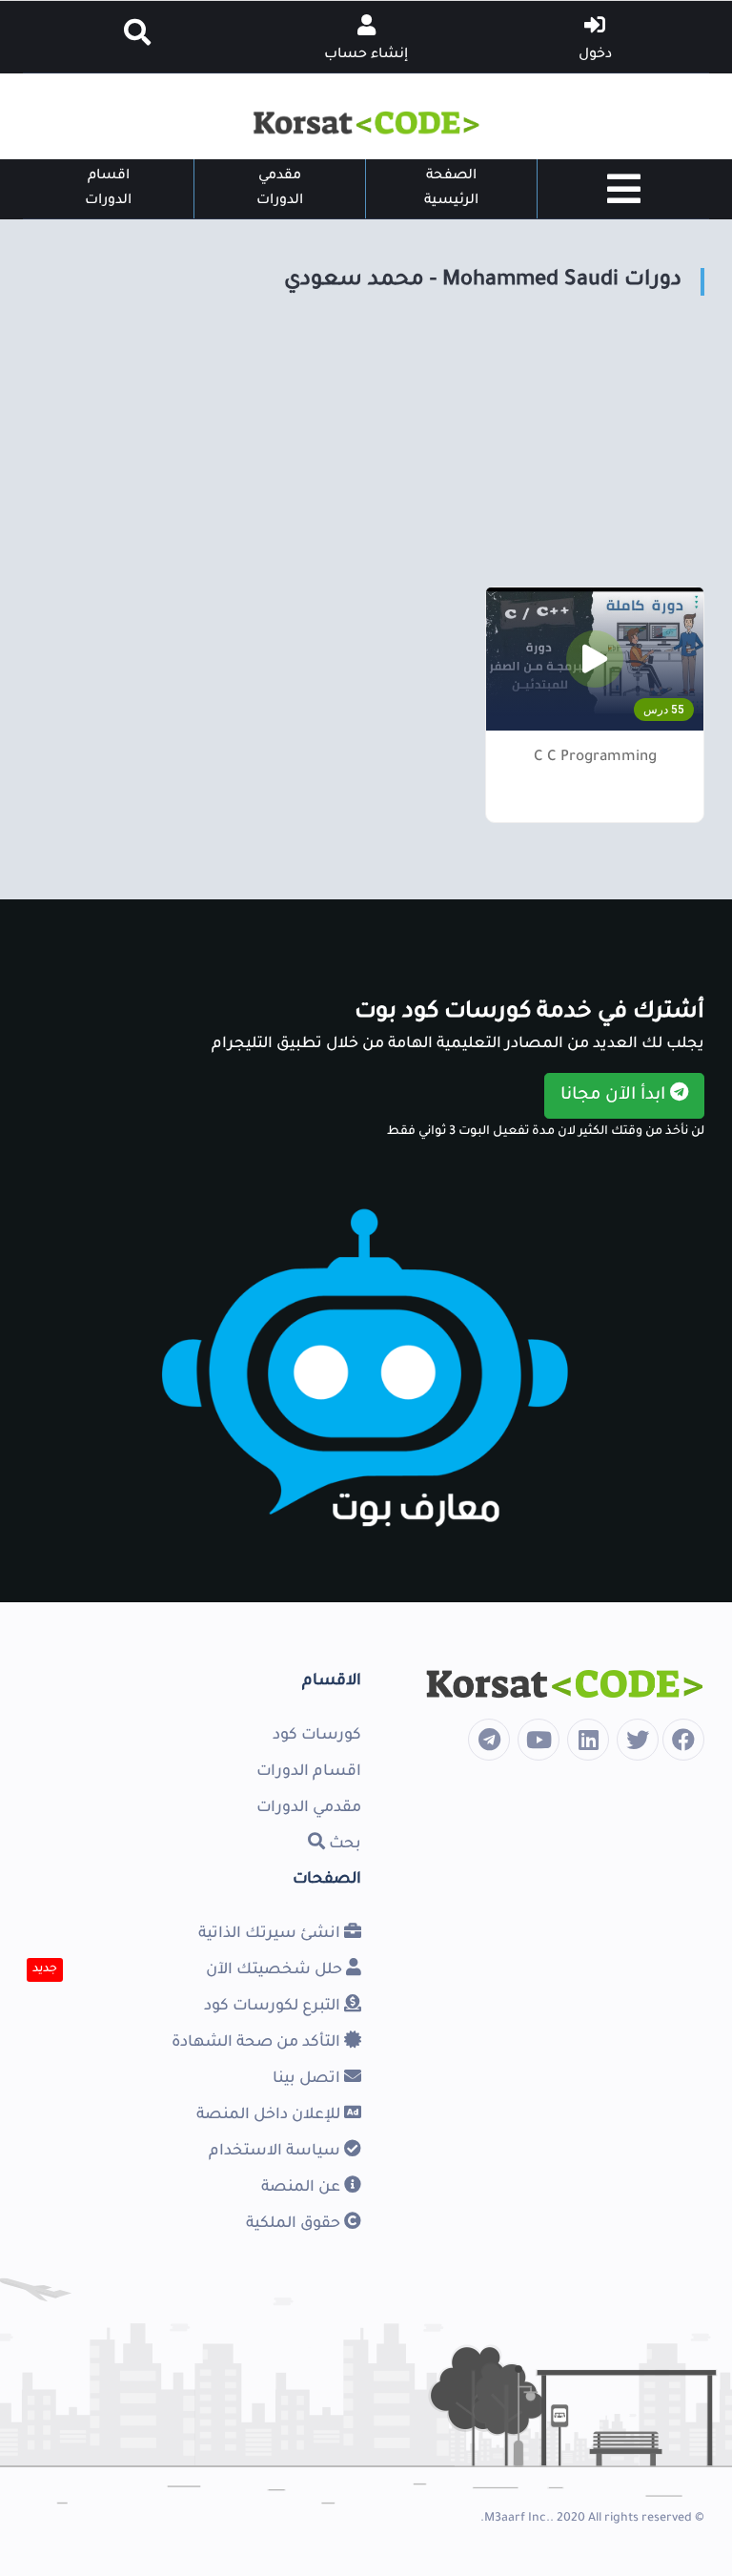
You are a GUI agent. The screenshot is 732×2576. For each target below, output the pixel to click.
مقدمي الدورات (280, 189)
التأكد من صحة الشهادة (258, 2043)
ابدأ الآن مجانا (615, 1096)
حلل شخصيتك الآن (276, 1970)
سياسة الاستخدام (276, 2152)
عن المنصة (303, 2188)
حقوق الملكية (295, 2224)
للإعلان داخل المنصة (270, 2115)
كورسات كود (317, 1736)
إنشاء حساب (366, 55)
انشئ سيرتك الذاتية (271, 1934)
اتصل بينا (308, 2079)
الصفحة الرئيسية (451, 189)
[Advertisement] (366, 453)
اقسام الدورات (108, 189)
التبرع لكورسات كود (274, 2007)
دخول (595, 55)
